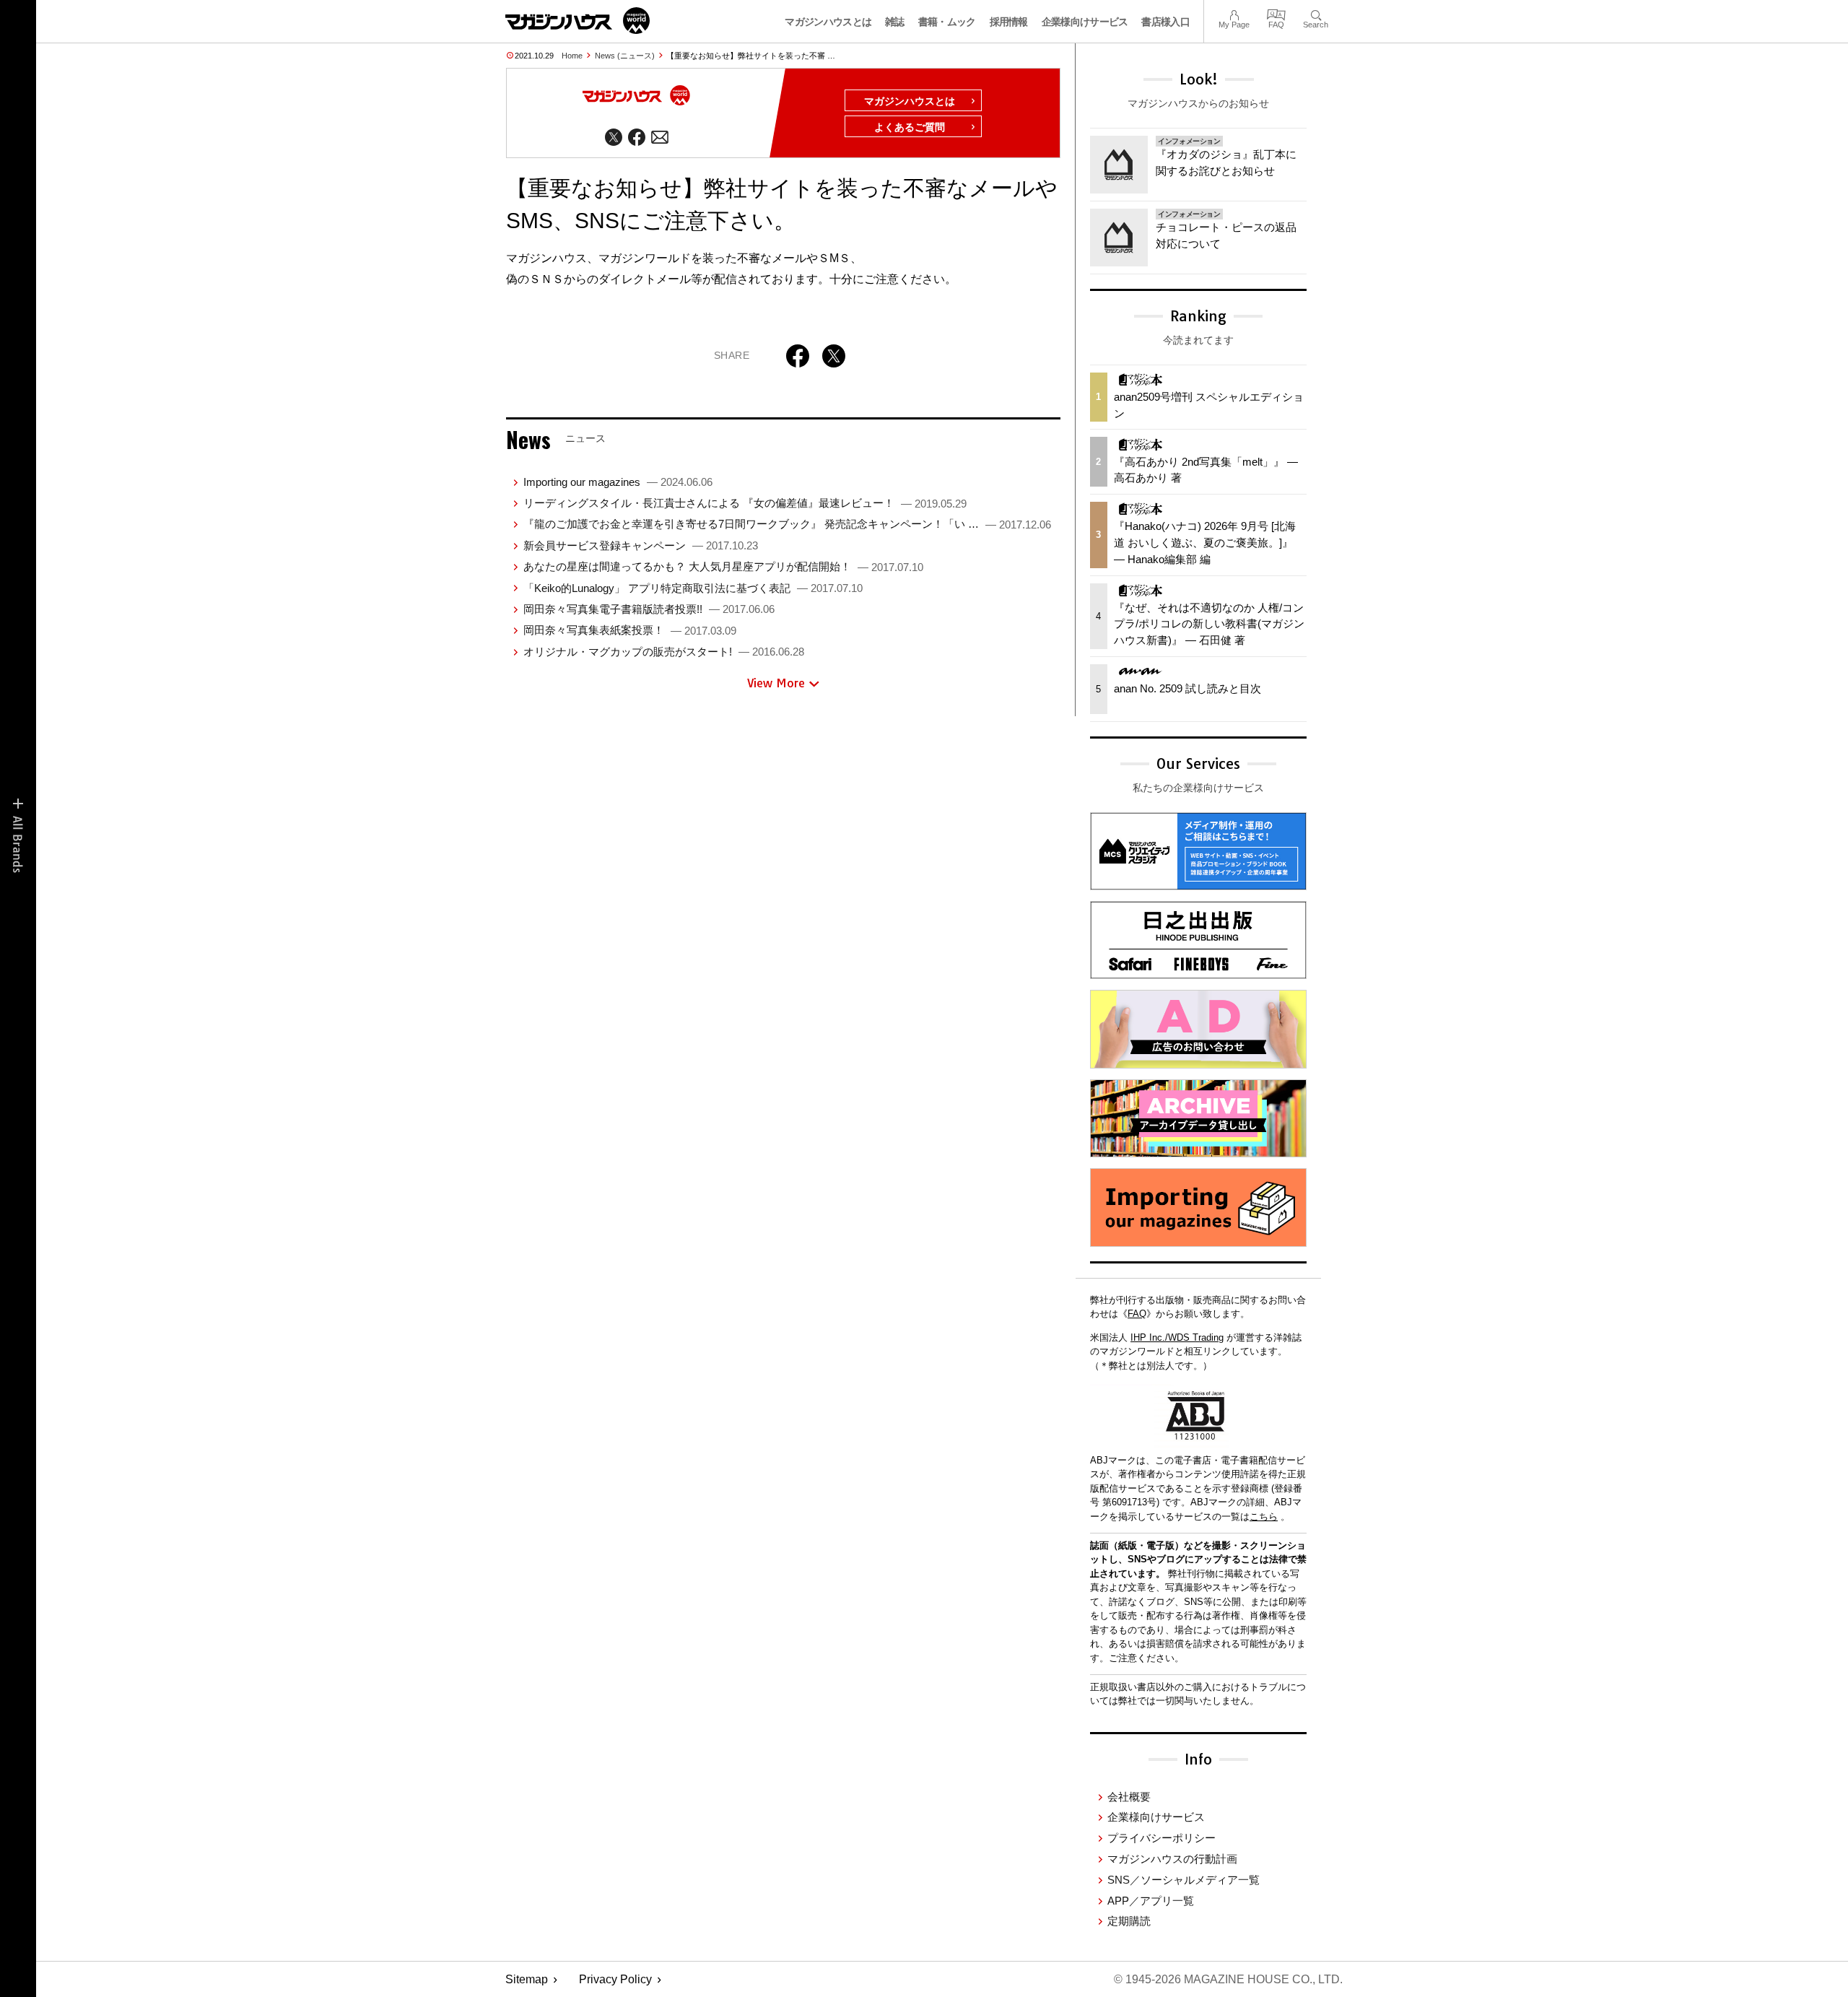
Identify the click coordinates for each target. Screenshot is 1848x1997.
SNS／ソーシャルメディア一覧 (1184, 1880)
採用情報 (1009, 22)
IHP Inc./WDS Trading (1177, 1337)
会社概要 (1129, 1797)
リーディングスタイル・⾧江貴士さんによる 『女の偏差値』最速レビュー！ (745, 503)
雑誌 (895, 22)
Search (1316, 13)
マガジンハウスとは (828, 22)
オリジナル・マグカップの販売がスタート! (664, 652)
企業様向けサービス (1085, 22)
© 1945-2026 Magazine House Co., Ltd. (1228, 1979)
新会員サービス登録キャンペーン (641, 545)
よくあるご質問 (910, 127)
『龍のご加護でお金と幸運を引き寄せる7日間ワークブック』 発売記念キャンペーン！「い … (787, 524)
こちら (1264, 1517)
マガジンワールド (577, 21)
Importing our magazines (618, 482)
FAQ (1276, 13)
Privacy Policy (615, 1979)
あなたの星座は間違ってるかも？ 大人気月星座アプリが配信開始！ (723, 566)
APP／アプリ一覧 (1151, 1901)
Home (572, 56)
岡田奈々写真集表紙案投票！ (630, 630)
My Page (1234, 13)
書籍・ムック (947, 22)
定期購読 (1129, 1921)
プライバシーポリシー (1161, 1838)
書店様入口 (1165, 22)
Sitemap (527, 1979)
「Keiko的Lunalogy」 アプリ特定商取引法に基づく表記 (693, 588)
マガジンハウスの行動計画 (1172, 1859)
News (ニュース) (625, 56)
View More (776, 683)
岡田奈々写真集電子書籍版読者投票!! (649, 609)
